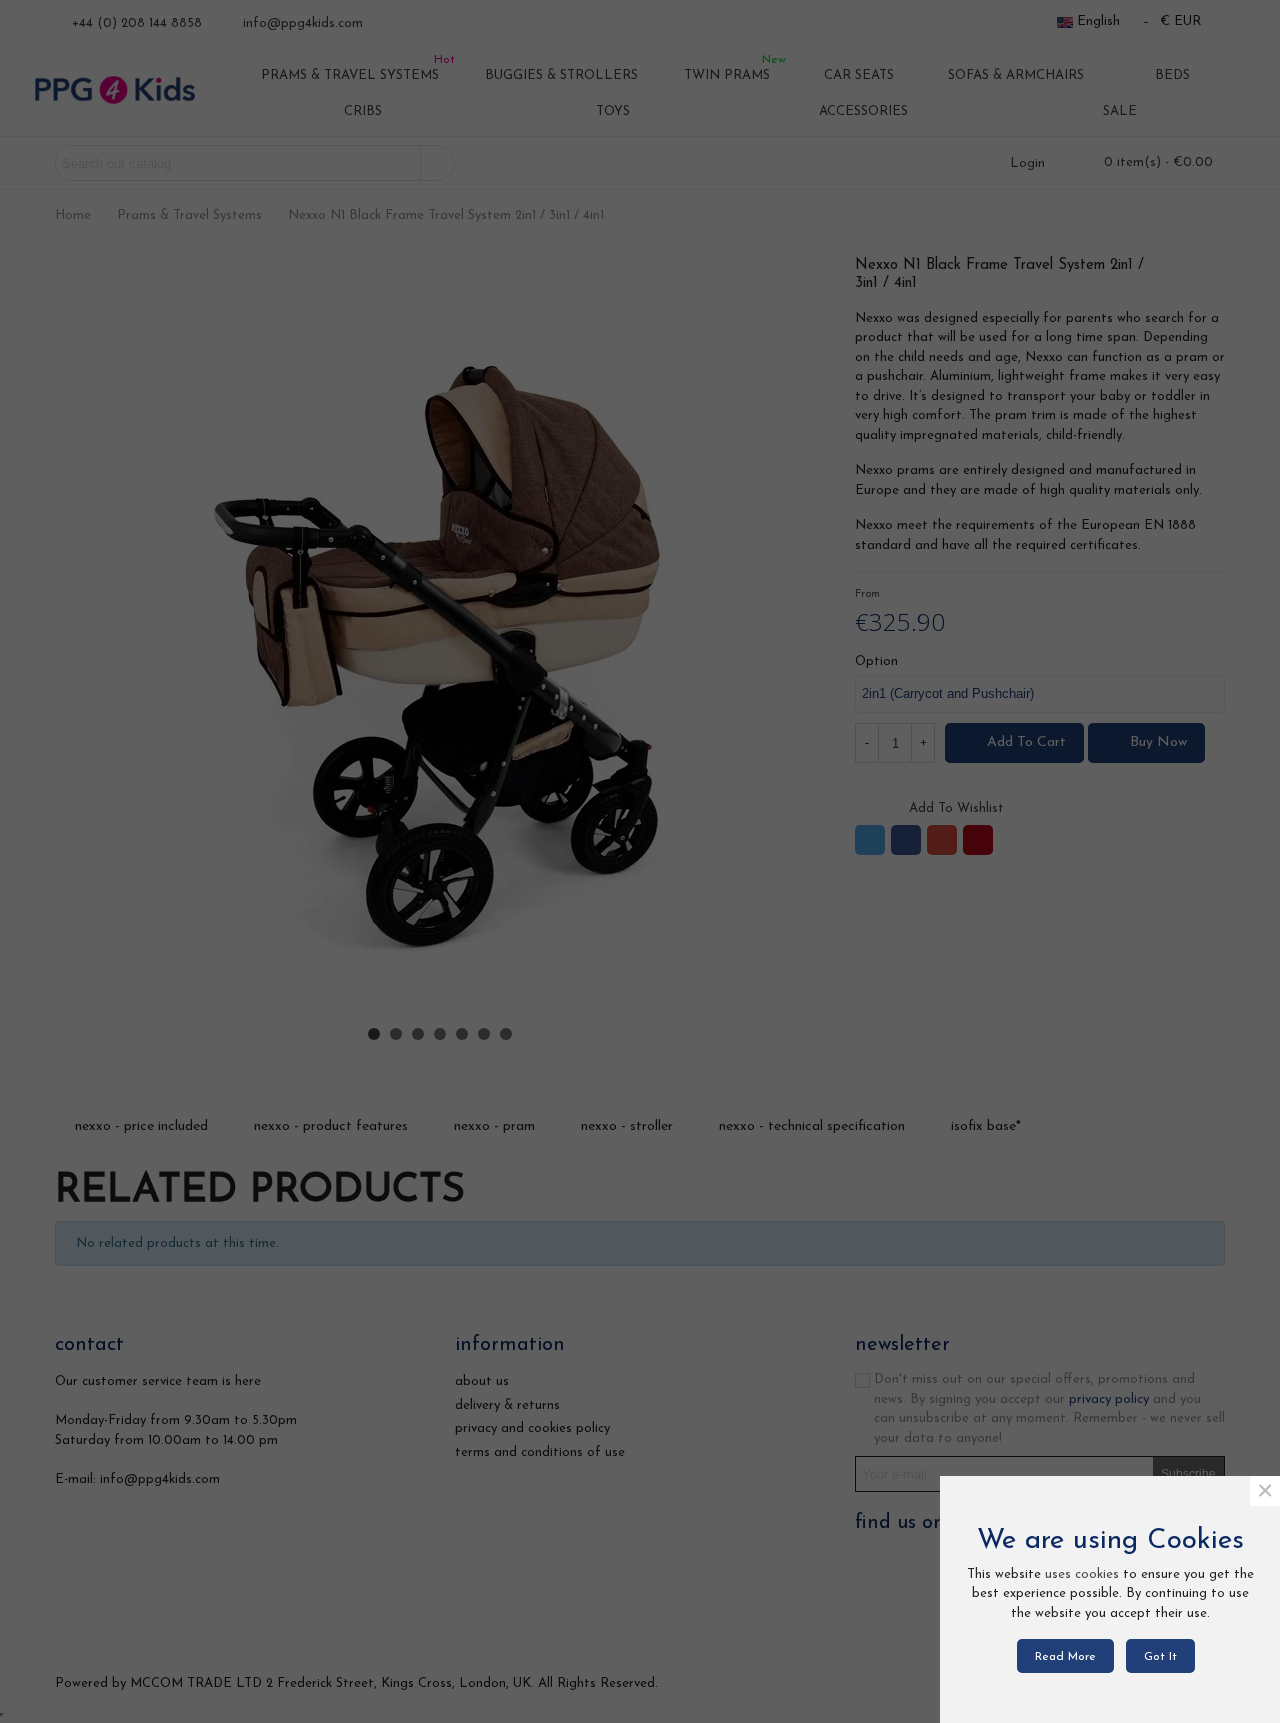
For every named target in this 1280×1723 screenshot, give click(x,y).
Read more (1065, 1657)
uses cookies (1082, 1574)
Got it (1160, 1657)
